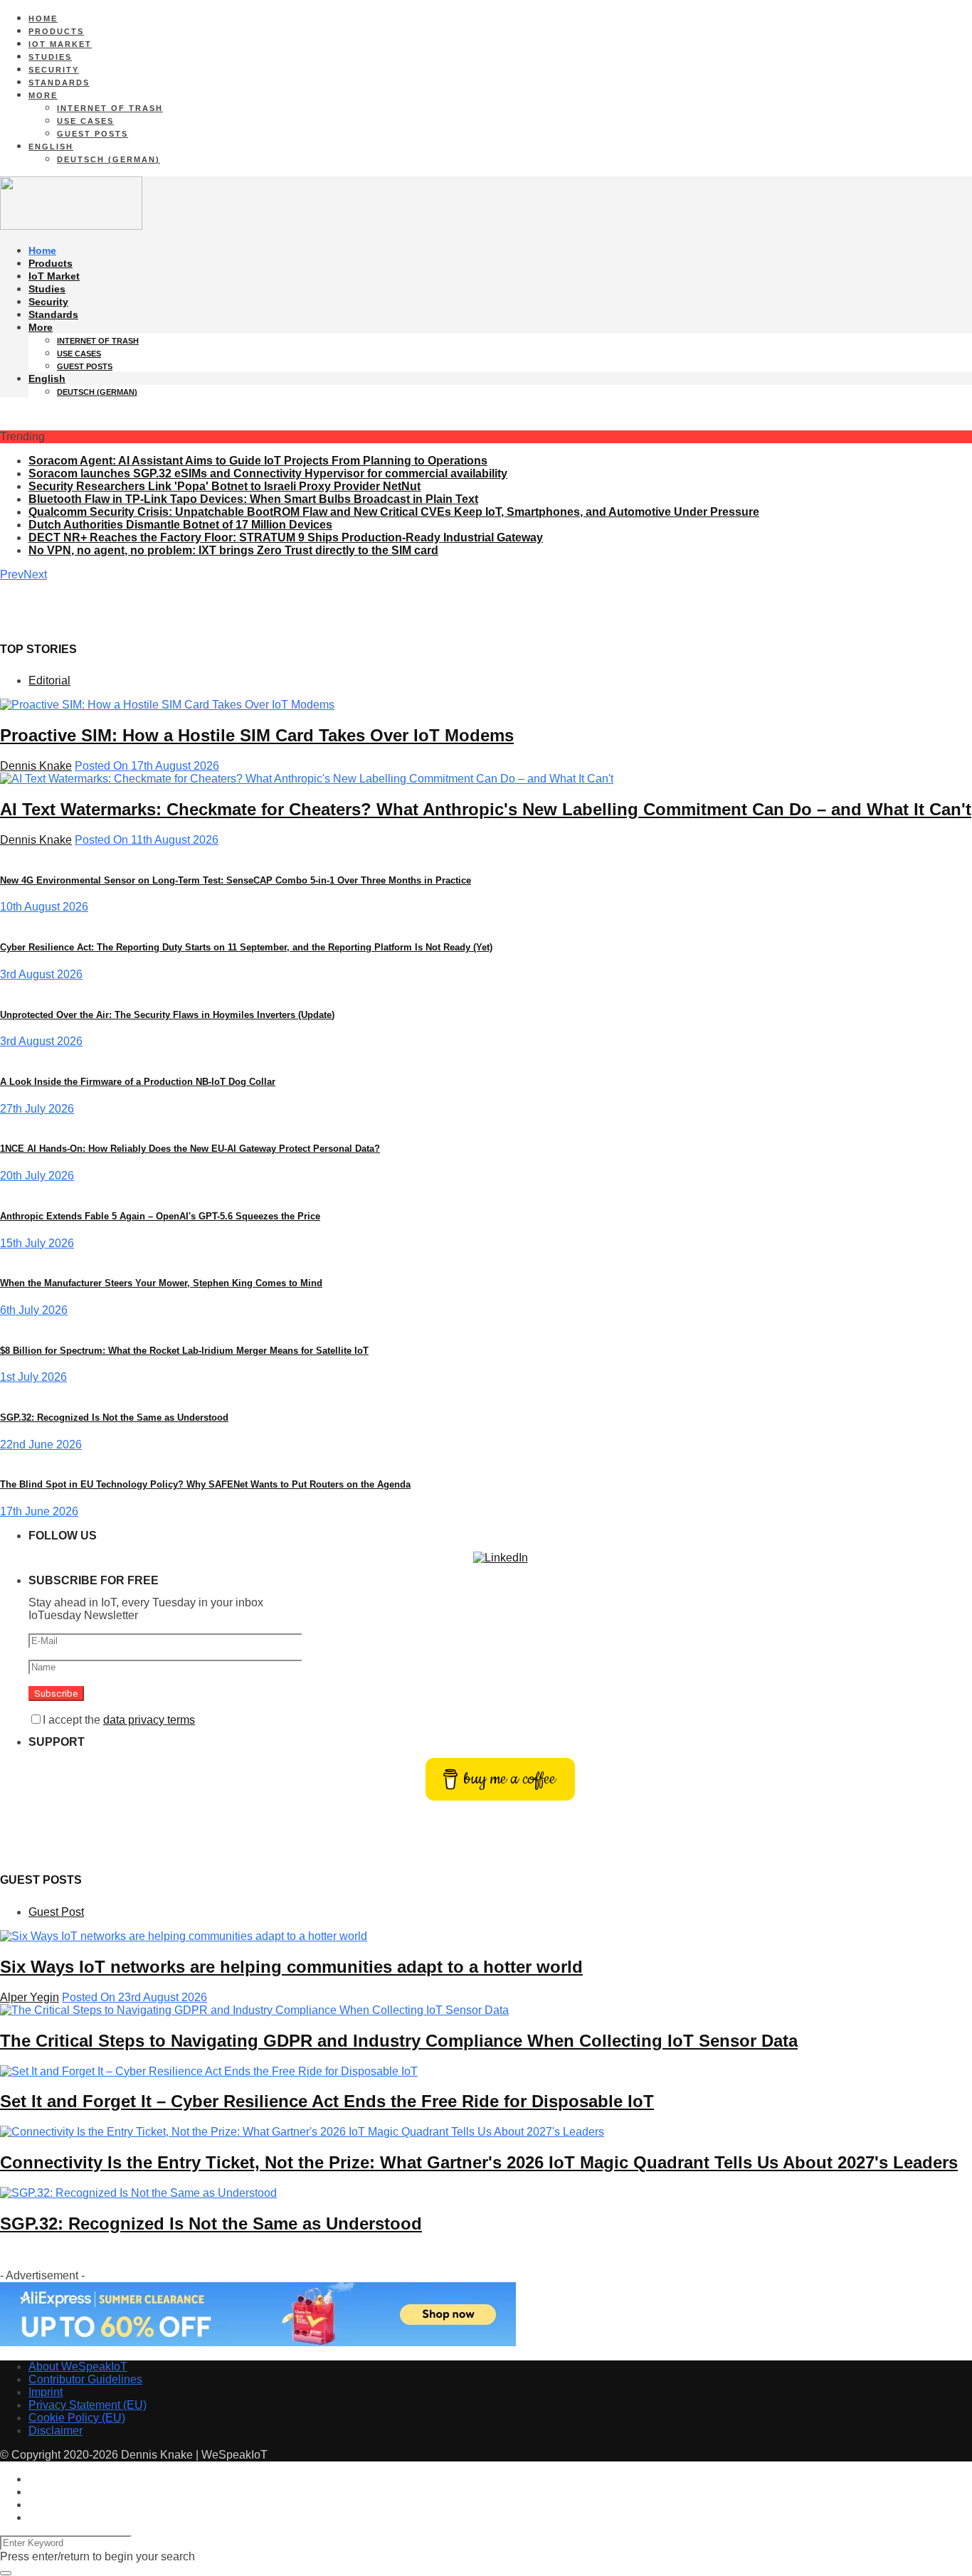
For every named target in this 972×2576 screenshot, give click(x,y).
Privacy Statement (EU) (88, 2405)
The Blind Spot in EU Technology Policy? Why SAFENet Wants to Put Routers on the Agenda (205, 1484)
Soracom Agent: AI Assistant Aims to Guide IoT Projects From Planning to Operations (258, 461)
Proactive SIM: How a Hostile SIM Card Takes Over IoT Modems (257, 735)
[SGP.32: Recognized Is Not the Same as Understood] (138, 2193)
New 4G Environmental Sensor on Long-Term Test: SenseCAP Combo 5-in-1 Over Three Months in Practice (236, 880)
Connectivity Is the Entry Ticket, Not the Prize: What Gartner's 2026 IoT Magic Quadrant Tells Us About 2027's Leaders (479, 2162)
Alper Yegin (30, 1997)
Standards (59, 83)
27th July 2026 (37, 1109)
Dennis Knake (36, 766)
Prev (12, 574)
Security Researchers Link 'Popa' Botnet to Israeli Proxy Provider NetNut (224, 486)
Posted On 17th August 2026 (147, 766)
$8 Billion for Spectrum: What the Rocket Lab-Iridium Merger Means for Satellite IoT (184, 1351)
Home (43, 18)
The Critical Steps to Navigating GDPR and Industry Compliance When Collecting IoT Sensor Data (399, 2041)
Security (54, 70)
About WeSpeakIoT (78, 2366)
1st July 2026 (33, 1377)
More (43, 95)
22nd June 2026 (41, 1445)
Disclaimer (56, 2431)
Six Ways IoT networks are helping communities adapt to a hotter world (291, 1967)
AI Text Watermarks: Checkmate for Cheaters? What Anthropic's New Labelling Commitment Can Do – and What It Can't (486, 809)
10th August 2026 (44, 907)
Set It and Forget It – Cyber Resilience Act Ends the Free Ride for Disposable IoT (327, 2101)
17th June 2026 (39, 1511)
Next (35, 574)
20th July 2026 (37, 1176)
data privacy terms (149, 1720)
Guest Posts (93, 134)
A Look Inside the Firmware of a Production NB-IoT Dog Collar (138, 1082)
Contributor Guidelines (85, 2379)
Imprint (46, 2392)
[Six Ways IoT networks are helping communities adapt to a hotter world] (184, 1936)
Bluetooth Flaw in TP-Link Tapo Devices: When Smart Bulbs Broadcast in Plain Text (253, 499)
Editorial (49, 680)
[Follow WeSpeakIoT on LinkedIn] (501, 1558)
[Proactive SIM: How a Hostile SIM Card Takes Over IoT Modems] (167, 705)
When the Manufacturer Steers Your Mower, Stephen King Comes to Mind (161, 1283)
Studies (50, 57)
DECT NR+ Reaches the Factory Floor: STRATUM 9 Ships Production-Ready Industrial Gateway (286, 537)
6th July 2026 (34, 1310)
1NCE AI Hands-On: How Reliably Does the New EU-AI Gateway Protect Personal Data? (190, 1149)
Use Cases (85, 121)
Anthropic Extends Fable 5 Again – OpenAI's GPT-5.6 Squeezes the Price (160, 1216)
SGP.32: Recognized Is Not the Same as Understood (114, 1417)
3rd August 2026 (41, 974)
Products (56, 31)
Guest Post (56, 1912)
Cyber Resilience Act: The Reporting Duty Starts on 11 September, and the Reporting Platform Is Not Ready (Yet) (246, 947)
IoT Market (60, 44)
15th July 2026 (37, 1243)
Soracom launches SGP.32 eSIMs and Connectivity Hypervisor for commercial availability (268, 473)
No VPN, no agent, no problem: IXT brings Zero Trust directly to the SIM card (233, 550)
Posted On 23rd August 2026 (134, 1997)
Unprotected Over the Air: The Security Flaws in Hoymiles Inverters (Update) (167, 1015)
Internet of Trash (110, 108)
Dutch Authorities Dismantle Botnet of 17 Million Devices (180, 525)
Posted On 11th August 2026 (147, 840)
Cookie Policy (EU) (77, 2418)
